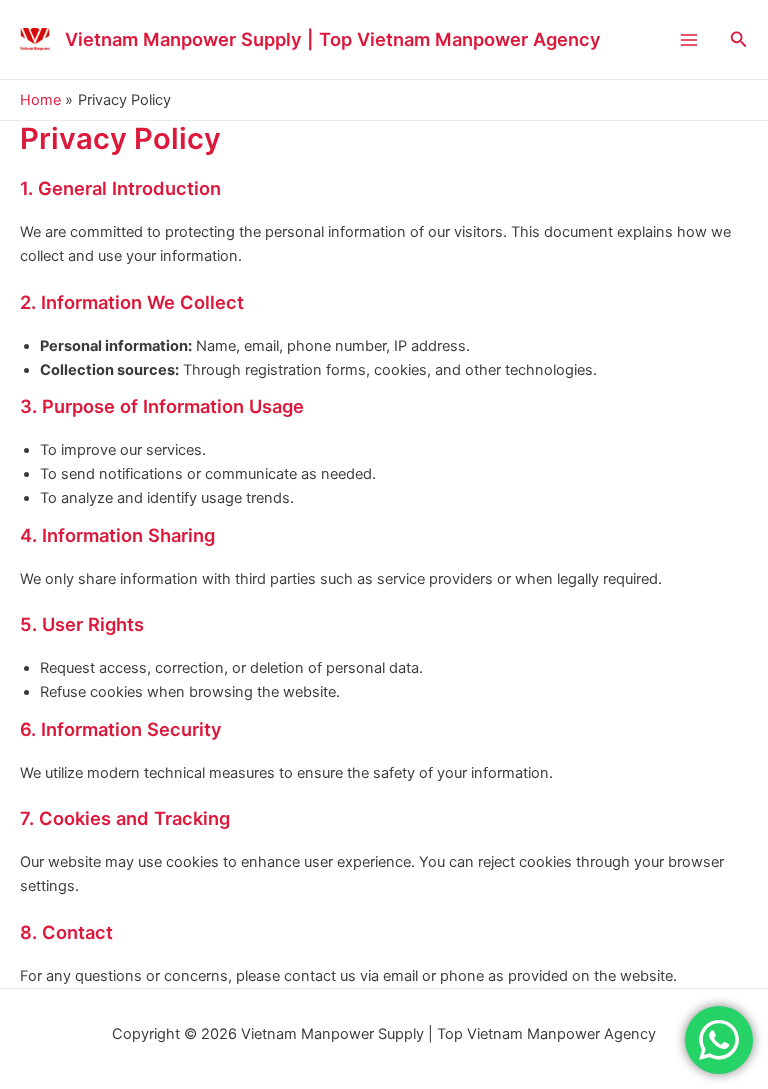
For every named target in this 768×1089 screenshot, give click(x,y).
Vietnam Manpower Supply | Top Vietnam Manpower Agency (333, 39)
